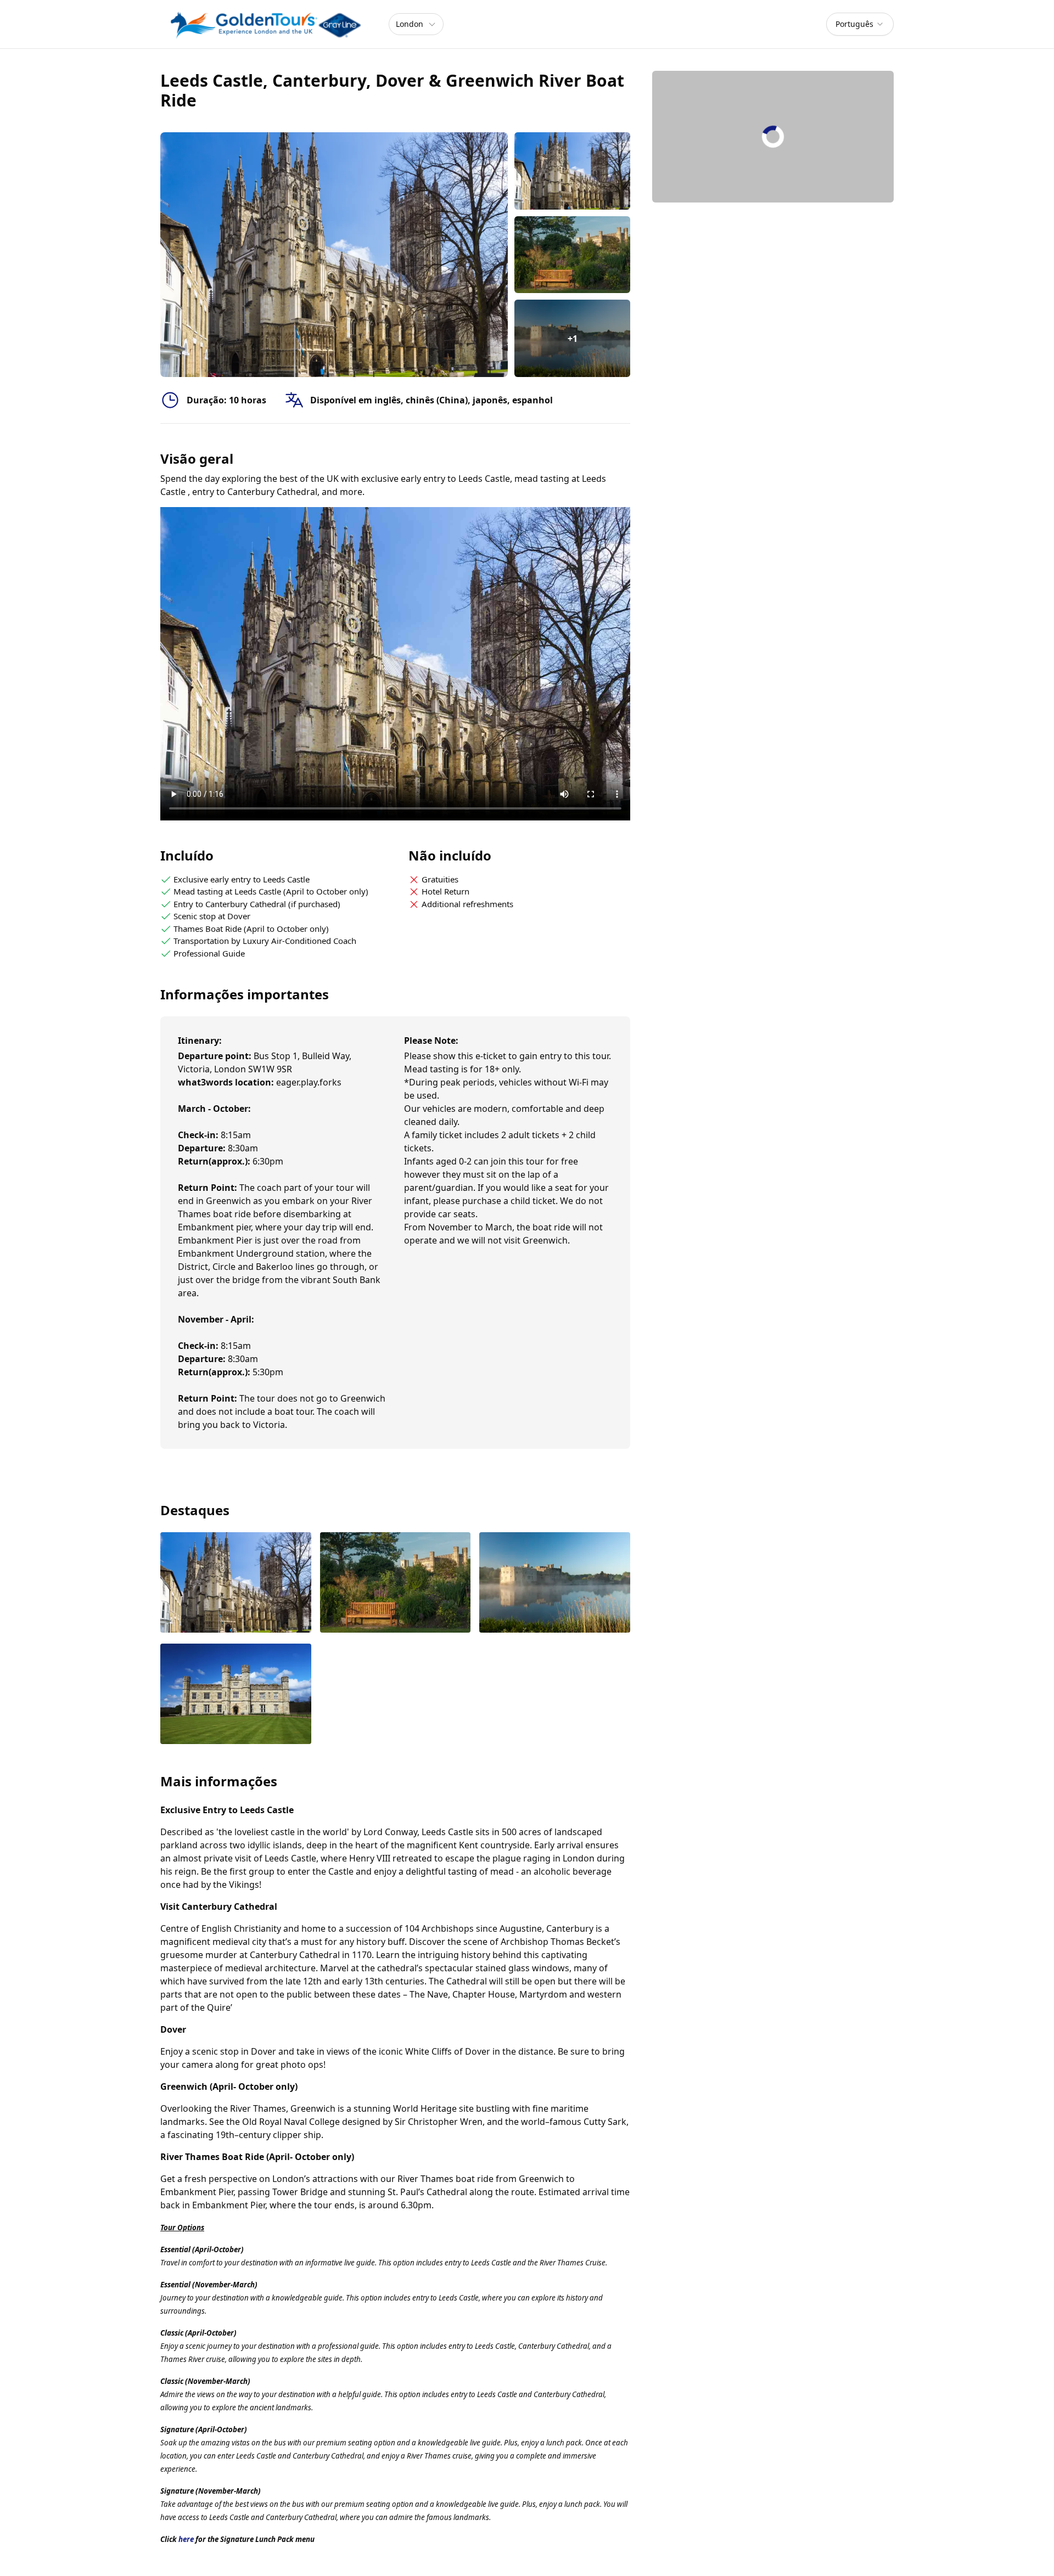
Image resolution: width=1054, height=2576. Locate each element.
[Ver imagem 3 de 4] (555, 1584)
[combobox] (860, 24)
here (186, 2539)
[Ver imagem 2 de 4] (396, 1584)
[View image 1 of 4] (572, 171)
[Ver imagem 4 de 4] (236, 1695)
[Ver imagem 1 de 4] (236, 1584)
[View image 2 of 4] (572, 255)
